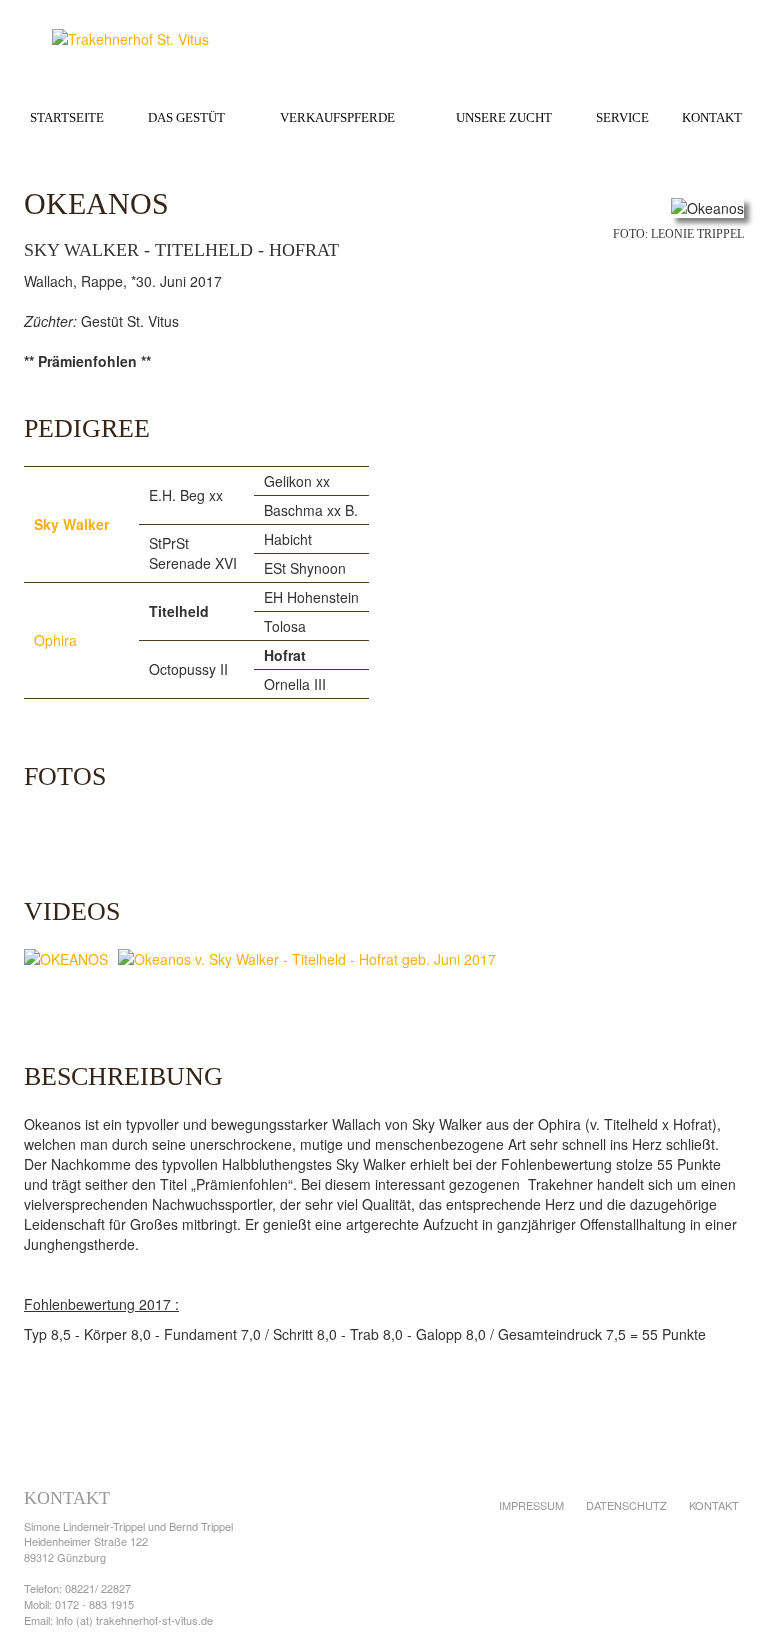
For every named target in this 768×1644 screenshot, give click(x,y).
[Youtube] (718, 1555)
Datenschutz (626, 1505)
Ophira (55, 640)
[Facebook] (676, 1555)
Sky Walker (71, 524)
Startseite (67, 117)
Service (622, 117)
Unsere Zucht (504, 117)
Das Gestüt (186, 117)
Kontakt (712, 117)
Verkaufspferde (337, 117)
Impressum (531, 1505)
